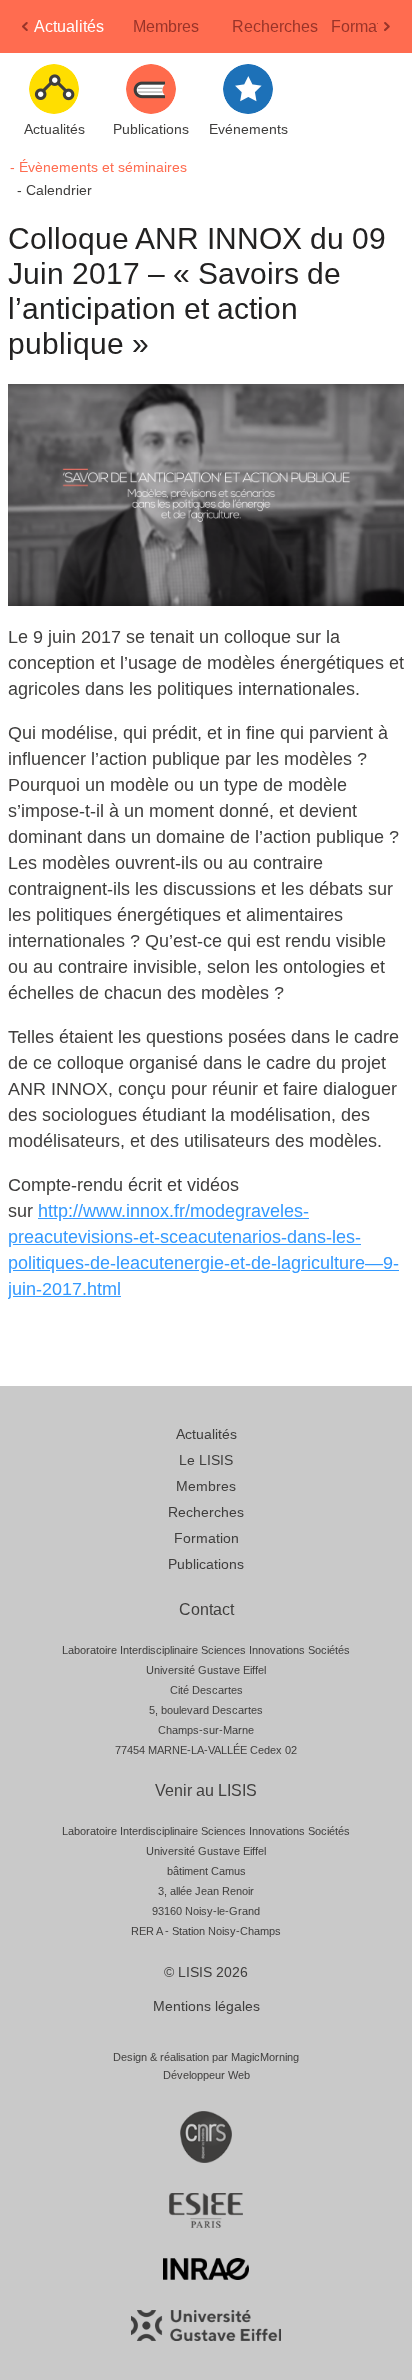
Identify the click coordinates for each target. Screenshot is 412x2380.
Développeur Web (206, 2075)
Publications (206, 1564)
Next (389, 32)
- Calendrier (54, 190)
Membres (166, 26)
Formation (367, 26)
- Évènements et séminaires (98, 167)
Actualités (69, 26)
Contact (206, 1609)
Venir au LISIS (206, 1790)
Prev (27, 32)
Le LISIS (206, 1460)
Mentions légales (206, 2006)
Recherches (275, 26)
